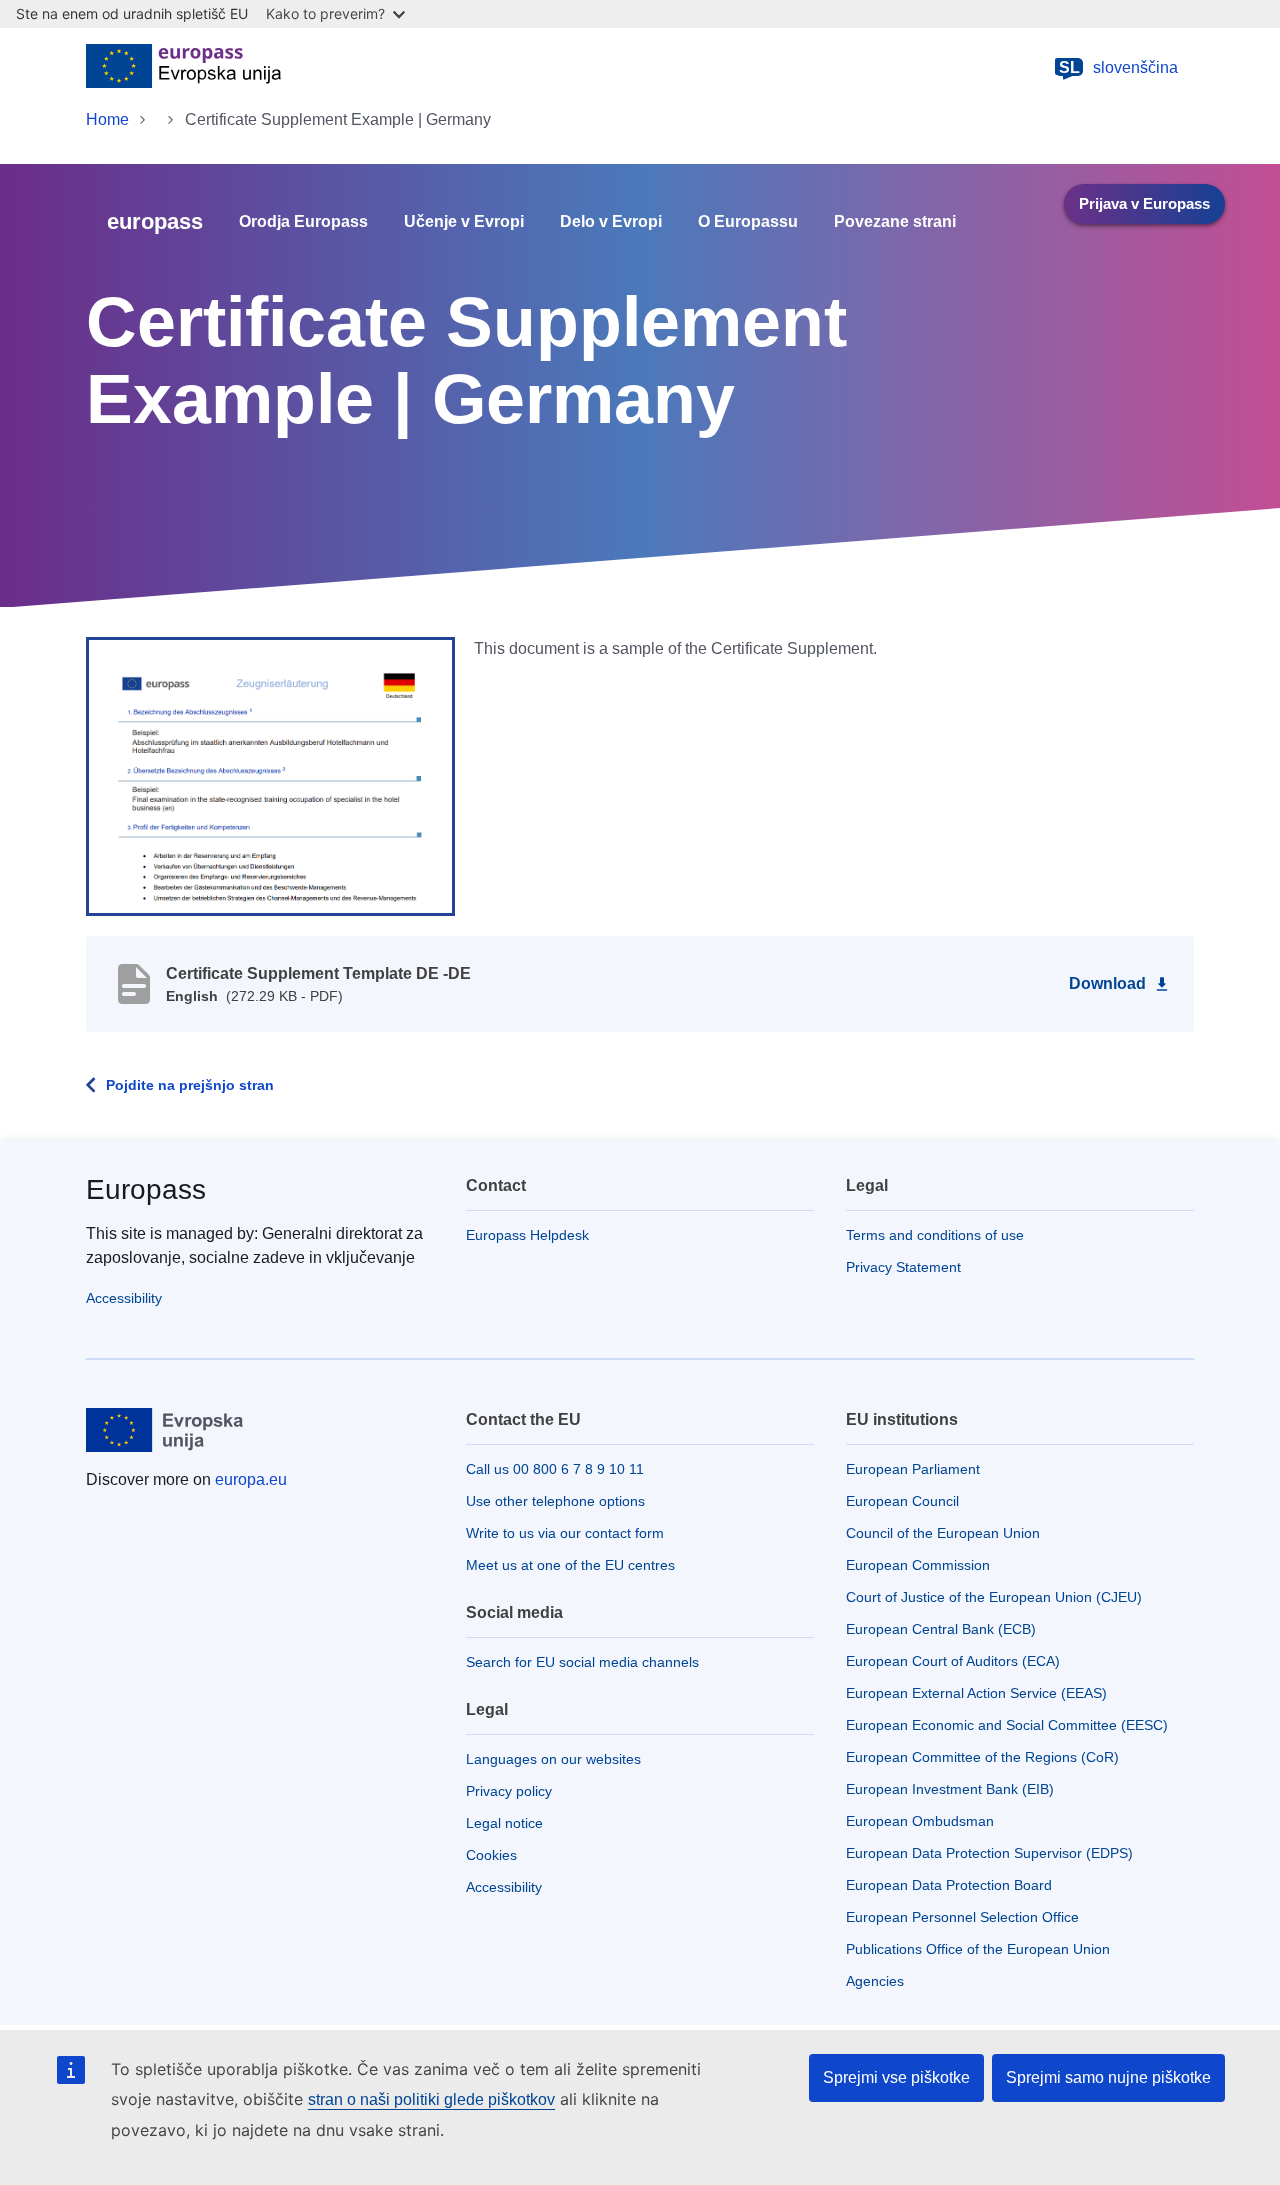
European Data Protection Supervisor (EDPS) (989, 1853)
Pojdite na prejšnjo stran (190, 1085)
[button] (270, 775)
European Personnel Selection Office (962, 1917)
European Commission (918, 1565)
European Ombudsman (920, 1821)
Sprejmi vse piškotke (896, 2077)
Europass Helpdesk (527, 1235)
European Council (902, 1501)
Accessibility (124, 1298)
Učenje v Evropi (464, 222)
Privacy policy (509, 1791)
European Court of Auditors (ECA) (953, 1661)
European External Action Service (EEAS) (976, 1693)
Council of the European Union (943, 1533)
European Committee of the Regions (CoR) (982, 1757)
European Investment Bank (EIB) (950, 1789)
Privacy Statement (903, 1267)
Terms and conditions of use (935, 1235)
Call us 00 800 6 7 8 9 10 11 (555, 1469)
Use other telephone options (555, 1501)
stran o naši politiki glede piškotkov (431, 2099)
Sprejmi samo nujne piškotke (1108, 2077)
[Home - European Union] (183, 68)
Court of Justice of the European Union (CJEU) (994, 1597)
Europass (146, 1189)
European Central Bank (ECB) (941, 1629)
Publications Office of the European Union (978, 1949)
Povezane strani (895, 222)
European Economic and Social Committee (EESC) (1007, 1725)
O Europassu (748, 222)
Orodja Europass (303, 222)
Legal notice (504, 1823)
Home (107, 119)
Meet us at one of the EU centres (570, 1565)
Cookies (491, 1855)
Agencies (875, 1981)
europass (155, 221)
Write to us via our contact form (565, 1533)
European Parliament (913, 1469)
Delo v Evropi (611, 222)
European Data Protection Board (949, 1885)
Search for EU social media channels (582, 1662)
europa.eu (251, 1479)
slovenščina (1119, 67)
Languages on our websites (553, 1759)
